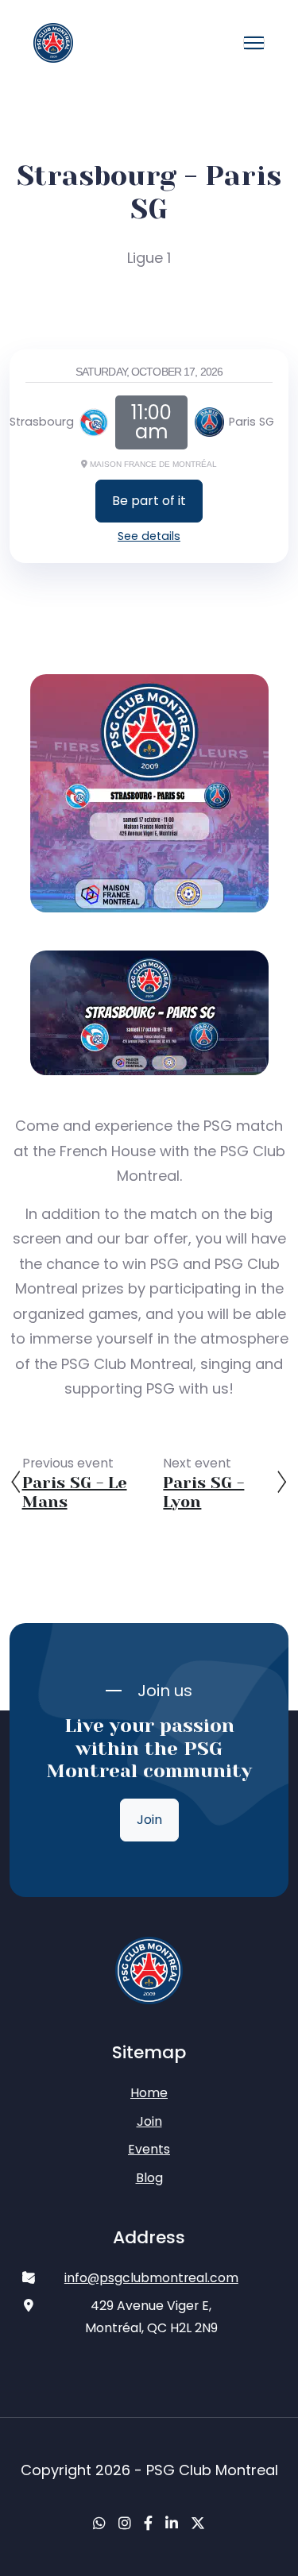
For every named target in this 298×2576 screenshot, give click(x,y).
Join (149, 1820)
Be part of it (149, 501)
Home (149, 2093)
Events (149, 2149)
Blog (149, 2178)
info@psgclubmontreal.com (151, 2278)
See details (149, 536)
